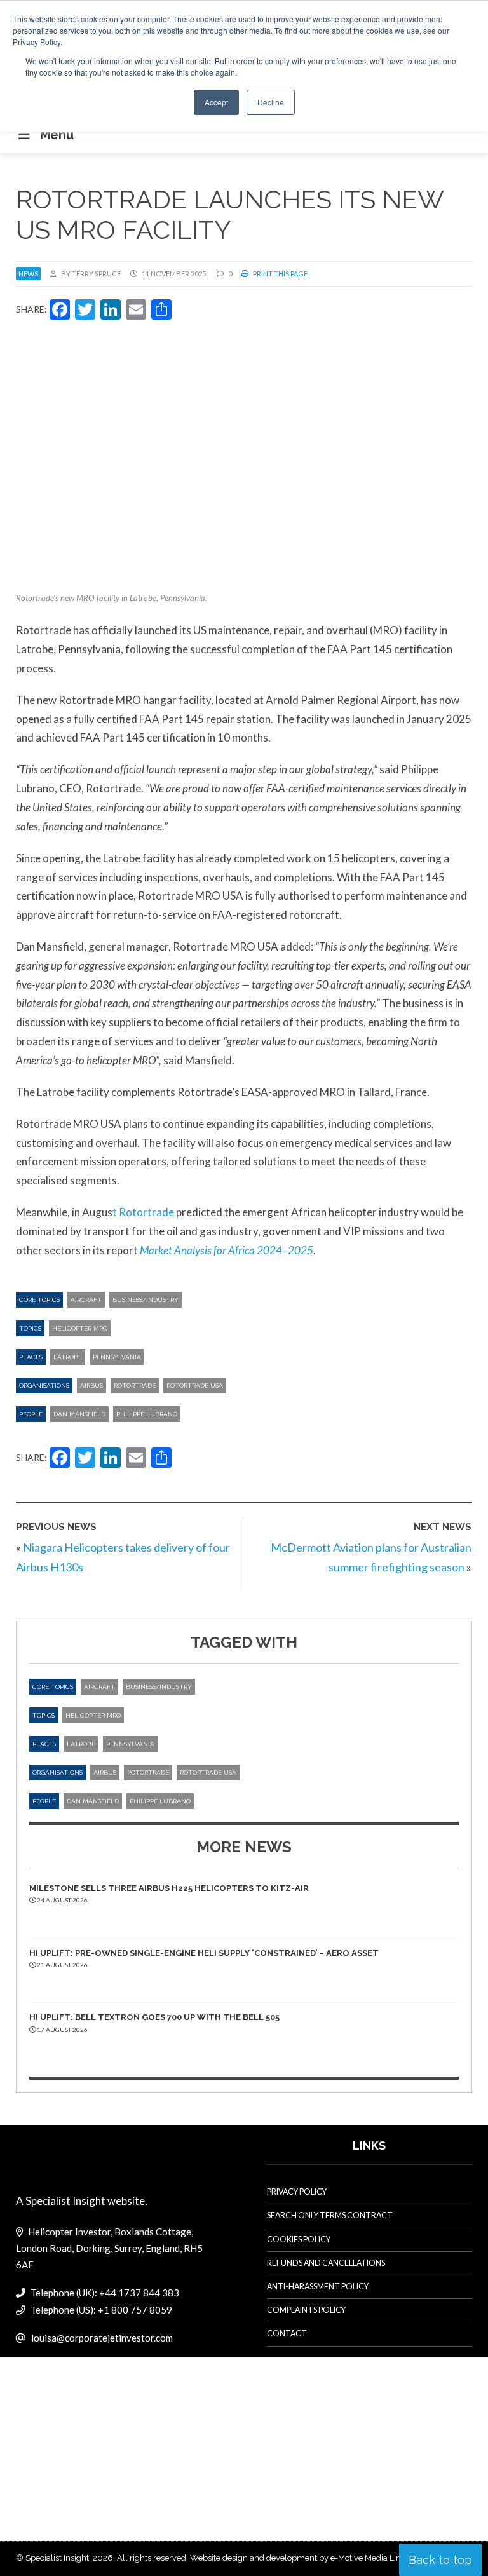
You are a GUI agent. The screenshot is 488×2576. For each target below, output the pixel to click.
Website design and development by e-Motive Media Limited (304, 2558)
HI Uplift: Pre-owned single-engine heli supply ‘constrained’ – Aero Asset (204, 1953)
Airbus (91, 1386)
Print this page (280, 274)
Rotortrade (135, 1386)
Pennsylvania (117, 1357)
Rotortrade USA (195, 1386)
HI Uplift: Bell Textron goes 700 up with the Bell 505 (154, 2017)
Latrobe (68, 1357)
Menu (57, 135)
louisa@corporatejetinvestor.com (102, 2338)
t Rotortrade (143, 1212)
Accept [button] (216, 102)
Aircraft (86, 1300)
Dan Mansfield (79, 1414)
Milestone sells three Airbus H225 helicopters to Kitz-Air (169, 1888)
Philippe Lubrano (147, 1414)
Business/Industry (146, 1300)
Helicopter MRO (80, 1328)
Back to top (440, 2560)
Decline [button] (271, 102)
